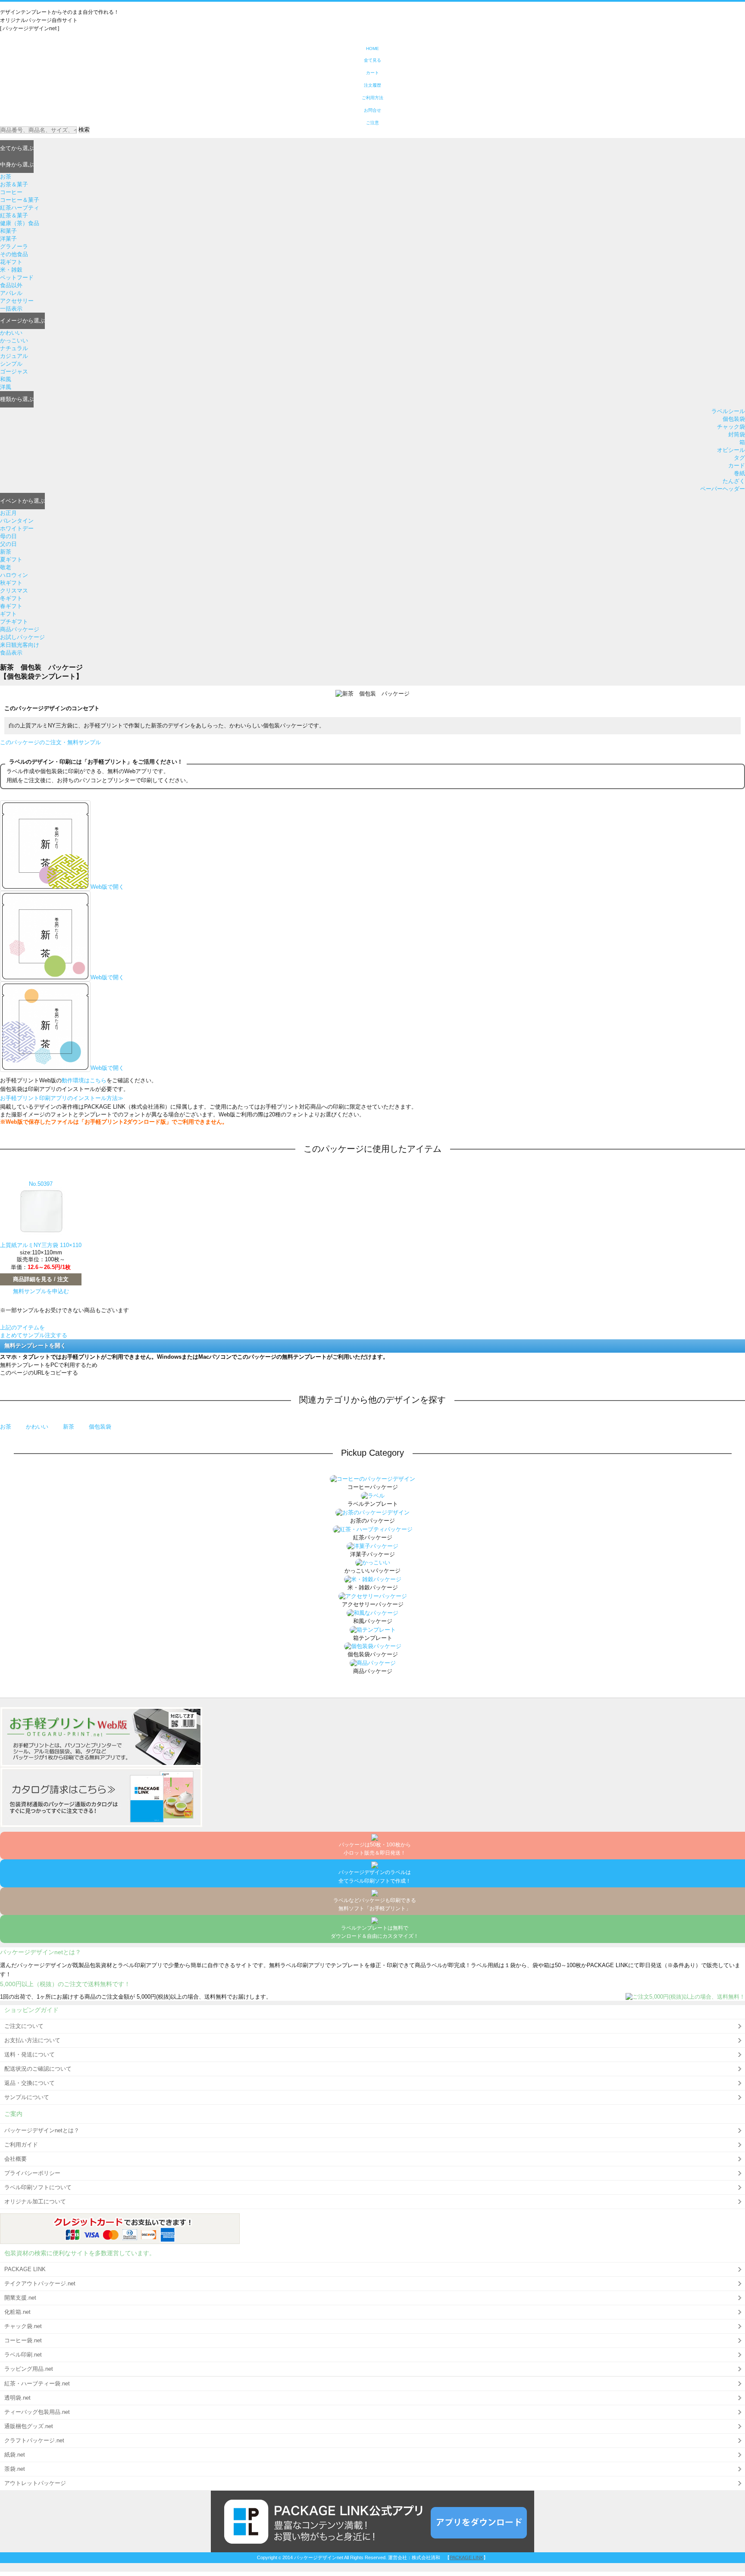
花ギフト (11, 262)
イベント (22, 501)
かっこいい (14, 340)
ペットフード (17, 277)
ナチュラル (14, 348)
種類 (17, 399)
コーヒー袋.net (23, 2340)
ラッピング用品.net (29, 2369)
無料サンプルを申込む (41, 1291)
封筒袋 (737, 434)
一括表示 (11, 309)
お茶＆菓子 (14, 184)
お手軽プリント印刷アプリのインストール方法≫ (62, 1098)
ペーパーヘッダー (723, 489)
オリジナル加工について (35, 2202)
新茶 (6, 552)
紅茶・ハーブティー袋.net (37, 2383)
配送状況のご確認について (38, 2069)
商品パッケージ (20, 629)
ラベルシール (728, 411)
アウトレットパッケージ (35, 2483)
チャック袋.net (23, 2326)
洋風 (6, 387)
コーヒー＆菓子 (20, 200)
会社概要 (16, 2159)
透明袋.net (17, 2398)
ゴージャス (14, 371)
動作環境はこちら (84, 1080)
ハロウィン (14, 575)
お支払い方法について (32, 2040)
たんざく (734, 481)
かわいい (11, 333)
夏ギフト (11, 559)
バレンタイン (17, 521)
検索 (84, 130)
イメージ (22, 321)
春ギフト (11, 606)
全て (17, 148)
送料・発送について (30, 2054)
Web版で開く (107, 887)
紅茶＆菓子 (14, 215)
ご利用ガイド (21, 2145)
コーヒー (11, 192)
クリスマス (14, 591)
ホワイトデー (17, 528)
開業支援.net (20, 2298)
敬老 (6, 567)
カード (737, 465)
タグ (739, 458)
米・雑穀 (11, 270)
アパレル (11, 293)
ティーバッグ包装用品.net (37, 2412)
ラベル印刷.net (23, 2355)
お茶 (6, 177)
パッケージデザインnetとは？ (42, 2130)
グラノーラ (14, 246)
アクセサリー (17, 301)
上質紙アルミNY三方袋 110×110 (41, 1245)
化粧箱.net (17, 2312)
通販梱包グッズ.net (29, 2426)
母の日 (8, 536)
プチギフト (14, 622)
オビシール (731, 450)
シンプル (11, 364)
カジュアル (14, 356)
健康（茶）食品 (20, 223)
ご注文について (24, 2026)
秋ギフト (11, 583)
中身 (17, 165)
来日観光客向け (20, 645)
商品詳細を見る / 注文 (41, 1279)
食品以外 (11, 285)
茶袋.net (15, 2469)
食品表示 (11, 653)
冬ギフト (11, 598)
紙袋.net (15, 2455)
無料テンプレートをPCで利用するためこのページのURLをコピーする (49, 1369)
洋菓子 (8, 239)
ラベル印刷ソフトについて (38, 2187)
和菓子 (8, 231)
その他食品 (14, 254)
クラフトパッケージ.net (34, 2440)
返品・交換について (30, 2083)
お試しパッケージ (22, 637)
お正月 (8, 513)
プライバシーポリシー (32, 2173)
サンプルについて (27, 2097)
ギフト (8, 614)
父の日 (8, 544)
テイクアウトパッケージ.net (40, 2283)
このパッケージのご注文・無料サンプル (50, 742)
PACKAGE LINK (25, 2269)
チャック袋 (731, 427)
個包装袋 (734, 419)
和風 (6, 379)
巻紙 (739, 473)
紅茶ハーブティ (20, 208)
